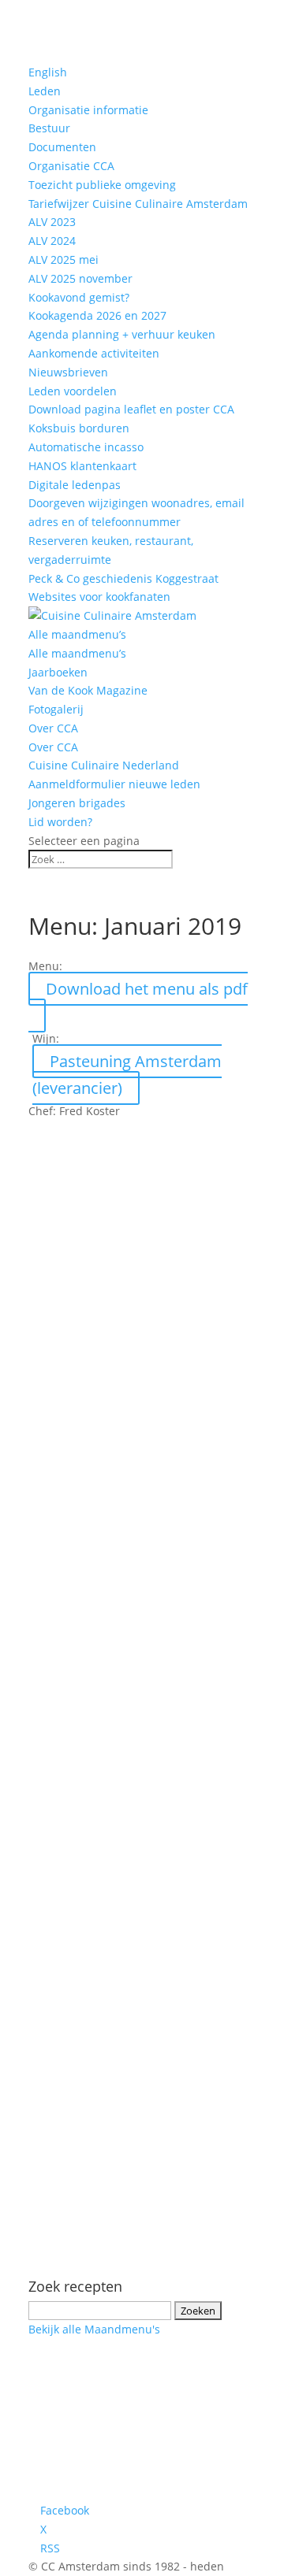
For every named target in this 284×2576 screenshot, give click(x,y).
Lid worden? (60, 822)
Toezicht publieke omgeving (102, 185)
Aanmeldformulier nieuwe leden (114, 784)
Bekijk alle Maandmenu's (94, 2329)
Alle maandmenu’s (77, 634)
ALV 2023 (52, 222)
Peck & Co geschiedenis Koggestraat (123, 578)
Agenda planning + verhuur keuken (122, 334)
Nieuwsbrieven (68, 372)
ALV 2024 (52, 241)
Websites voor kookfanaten (99, 597)
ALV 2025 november (80, 278)
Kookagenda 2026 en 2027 (97, 315)
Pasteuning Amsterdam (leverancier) (127, 1075)
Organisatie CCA (71, 166)
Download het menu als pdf (147, 989)
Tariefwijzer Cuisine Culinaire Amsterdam (138, 204)
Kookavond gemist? (79, 297)
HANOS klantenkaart (82, 466)
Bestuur (49, 128)
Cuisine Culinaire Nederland (104, 765)
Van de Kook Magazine (88, 690)
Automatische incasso (86, 447)
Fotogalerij (56, 709)
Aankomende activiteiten (94, 353)
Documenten (62, 147)
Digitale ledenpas (75, 485)
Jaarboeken (58, 672)
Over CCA (53, 728)
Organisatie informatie (88, 110)
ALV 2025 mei (64, 259)
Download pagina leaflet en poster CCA (131, 409)
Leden (45, 91)
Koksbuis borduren (79, 428)
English (48, 72)
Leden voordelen (73, 391)
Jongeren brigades (77, 803)
